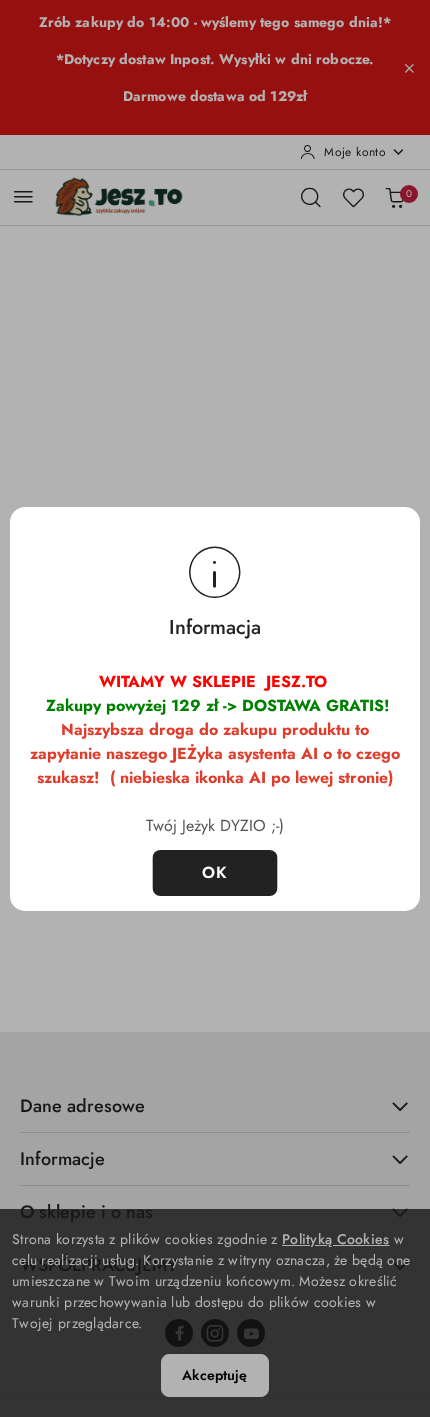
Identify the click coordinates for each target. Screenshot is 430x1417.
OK (215, 872)
